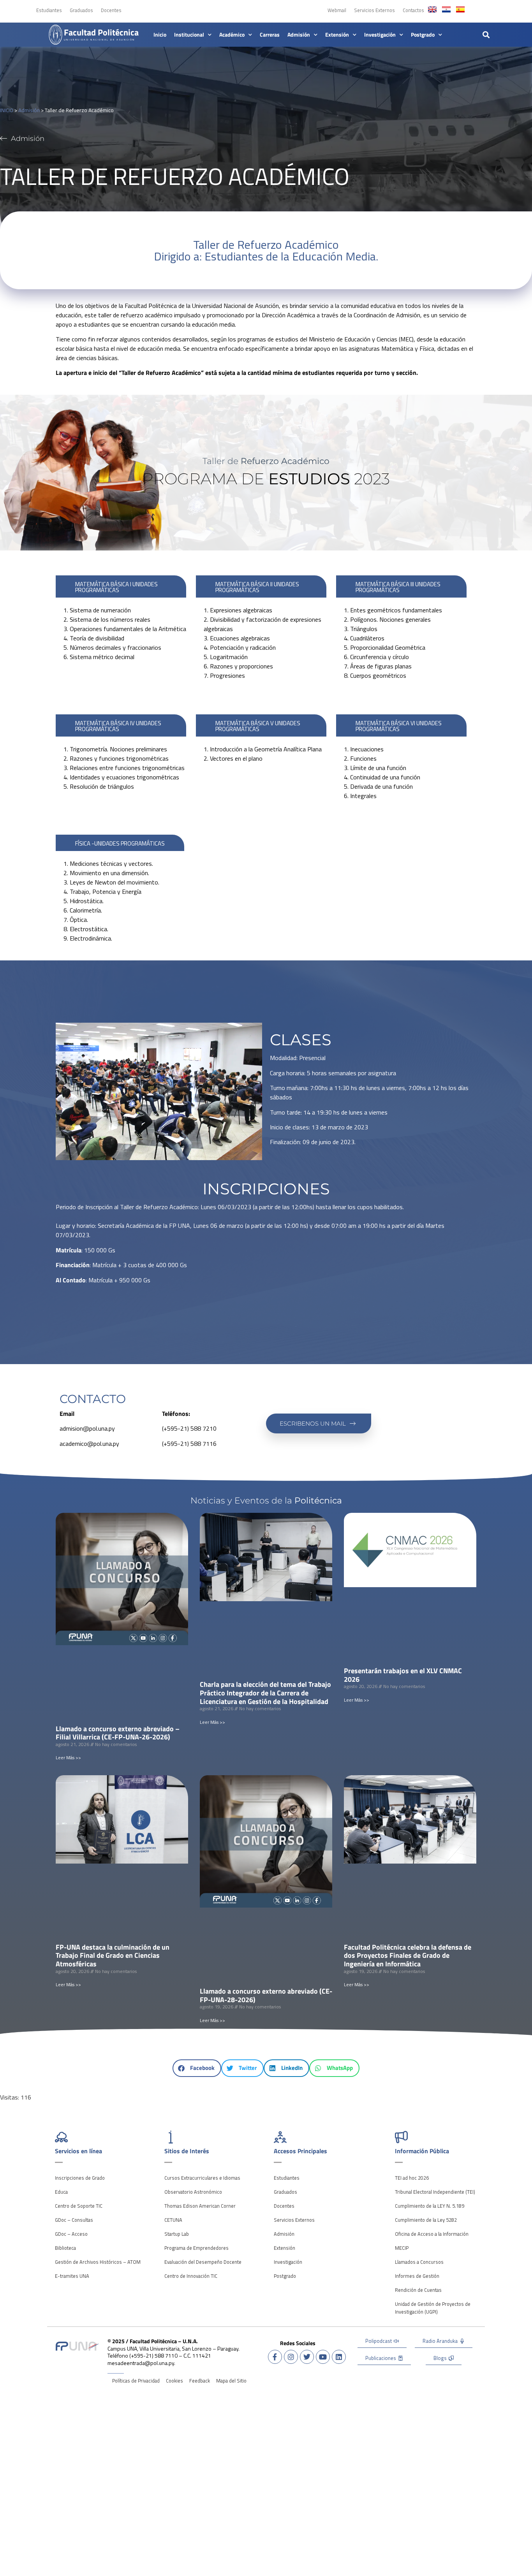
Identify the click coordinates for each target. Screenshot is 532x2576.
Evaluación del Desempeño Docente (203, 2262)
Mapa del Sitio (231, 2381)
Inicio (160, 35)
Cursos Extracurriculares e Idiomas (202, 2178)
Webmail (337, 10)
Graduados (81, 10)
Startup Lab (177, 2234)
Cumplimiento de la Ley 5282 (426, 2220)
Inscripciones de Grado (80, 2178)
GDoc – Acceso (71, 2234)
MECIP (402, 2248)
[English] (432, 9)
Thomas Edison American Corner (200, 2206)
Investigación (380, 35)
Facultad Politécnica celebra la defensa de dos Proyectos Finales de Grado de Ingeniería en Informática (408, 1955)
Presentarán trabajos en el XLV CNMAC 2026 (403, 1675)
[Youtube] (323, 2357)
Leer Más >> (68, 1757)
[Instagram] (291, 2357)
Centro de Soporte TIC (79, 2206)
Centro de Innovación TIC (191, 2276)
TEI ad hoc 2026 (412, 2178)
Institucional (189, 35)
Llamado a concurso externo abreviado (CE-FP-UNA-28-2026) (266, 1995)
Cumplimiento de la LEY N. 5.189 (430, 2206)
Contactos (413, 10)
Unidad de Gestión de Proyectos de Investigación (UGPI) (433, 2308)
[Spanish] (460, 9)
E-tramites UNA (72, 2276)
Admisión (299, 35)
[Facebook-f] (275, 2357)
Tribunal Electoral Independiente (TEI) (435, 2192)
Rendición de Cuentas (418, 2290)
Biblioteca (65, 2248)
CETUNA (173, 2220)
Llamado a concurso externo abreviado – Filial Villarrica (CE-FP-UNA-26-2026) (118, 1733)
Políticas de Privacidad (136, 2381)
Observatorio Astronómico (193, 2192)
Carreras (270, 35)
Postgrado (423, 35)
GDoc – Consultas (74, 2220)
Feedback (200, 2381)
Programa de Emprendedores (196, 2248)
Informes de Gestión (417, 2276)
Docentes (111, 10)
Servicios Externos (374, 10)
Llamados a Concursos (419, 2262)
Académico (232, 35)
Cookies (174, 2381)
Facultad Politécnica (101, 32)
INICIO (7, 110)
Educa (61, 2192)
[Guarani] (446, 9)
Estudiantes (49, 10)
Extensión (337, 35)
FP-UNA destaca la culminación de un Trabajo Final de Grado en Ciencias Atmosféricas (113, 1955)
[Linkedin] (339, 2357)
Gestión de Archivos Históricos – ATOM (98, 2262)
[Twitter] (307, 2357)
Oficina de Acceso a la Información (432, 2234)
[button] (486, 34)
